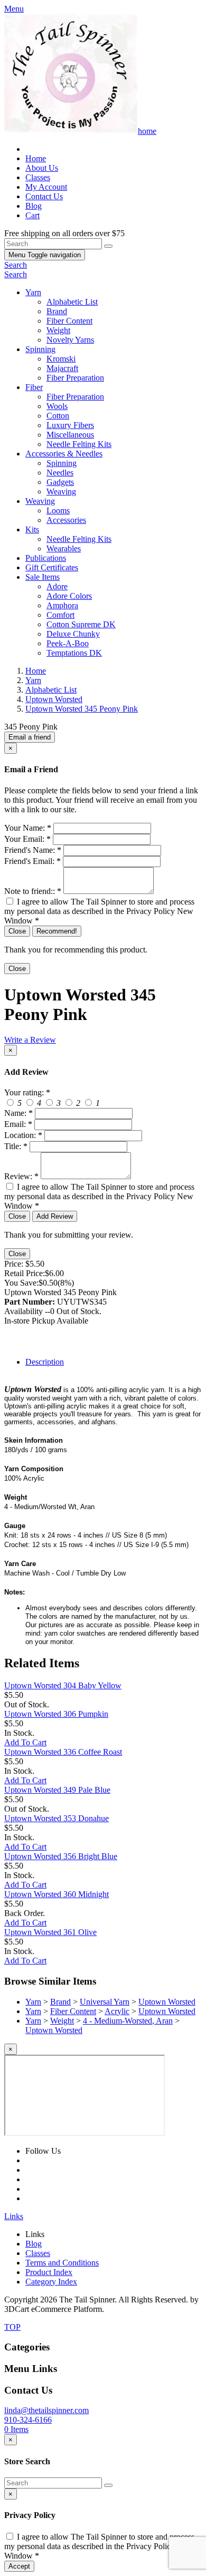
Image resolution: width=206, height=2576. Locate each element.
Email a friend (30, 737)
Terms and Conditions (62, 2263)
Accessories (66, 520)
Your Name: (28, 828)
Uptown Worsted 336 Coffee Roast (63, 1752)
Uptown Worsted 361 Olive (50, 1932)
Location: (23, 1135)
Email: (18, 1124)
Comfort (60, 615)
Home (36, 158)
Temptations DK (74, 653)
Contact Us (44, 196)
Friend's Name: (33, 850)
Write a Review (30, 1040)
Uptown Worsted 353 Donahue (57, 1818)
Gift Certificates (52, 567)
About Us (42, 168)
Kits (32, 529)
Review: (21, 1176)
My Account (46, 187)
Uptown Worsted (167, 2002)
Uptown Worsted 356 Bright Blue (61, 1856)
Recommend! (57, 931)
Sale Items (43, 577)
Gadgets (60, 482)
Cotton (58, 416)
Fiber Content (69, 321)
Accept (19, 2566)
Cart (32, 215)
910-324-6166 (28, 2420)
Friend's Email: (32, 861)
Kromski (61, 359)
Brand (57, 311)
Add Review (55, 1216)
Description (45, 1362)
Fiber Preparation (75, 378)
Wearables (64, 548)
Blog (34, 206)
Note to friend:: (33, 891)
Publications (46, 558)
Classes (38, 177)
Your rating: (27, 1092)
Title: (16, 1146)
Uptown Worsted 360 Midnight (57, 1894)
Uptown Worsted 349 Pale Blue (57, 1790)
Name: (18, 1113)
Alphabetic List (72, 302)
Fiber (34, 387)
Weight (58, 330)
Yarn (33, 292)
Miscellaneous (70, 435)
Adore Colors (69, 596)
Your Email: (27, 839)
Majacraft (62, 368)
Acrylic (117, 2011)
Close (17, 931)
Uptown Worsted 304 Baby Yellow (63, 1685)
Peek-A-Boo (68, 643)
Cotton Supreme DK (81, 624)
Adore (57, 586)
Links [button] (14, 2216)
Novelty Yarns (70, 340)
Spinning (40, 349)
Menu (45, 255)
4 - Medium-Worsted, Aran (128, 2021)
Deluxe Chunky (73, 634)
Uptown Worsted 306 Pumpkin (56, 1714)
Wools (57, 406)
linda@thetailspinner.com (46, 2410)
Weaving (61, 492)
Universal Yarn (105, 2002)
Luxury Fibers (70, 425)
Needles (60, 473)
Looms (58, 511)
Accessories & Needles (64, 454)
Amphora (62, 605)
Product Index (49, 2272)
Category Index (51, 2282)
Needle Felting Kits (79, 444)
